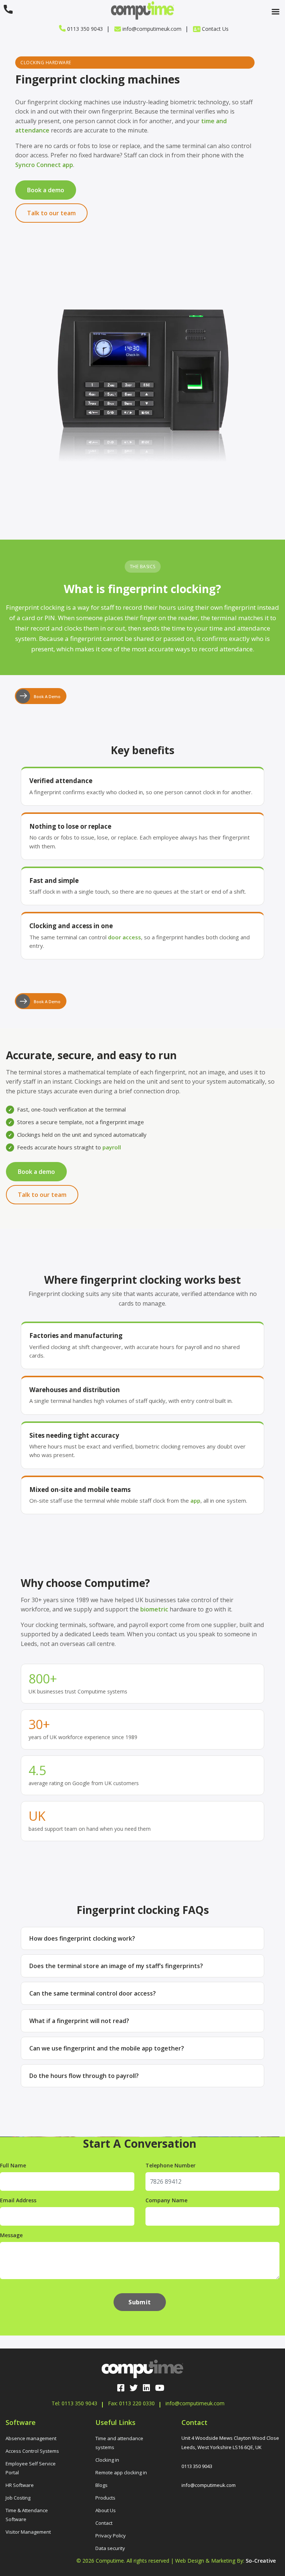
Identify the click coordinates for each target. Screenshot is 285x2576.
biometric (154, 1609)
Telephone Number (171, 2165)
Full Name (13, 2165)
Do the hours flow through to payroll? (84, 2076)
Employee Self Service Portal (31, 2468)
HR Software (20, 2485)
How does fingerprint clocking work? (82, 1938)
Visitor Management (28, 2531)
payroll (112, 1147)
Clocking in (107, 2459)
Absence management (31, 2438)
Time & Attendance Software (27, 2514)
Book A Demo (47, 696)
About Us (106, 2510)
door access (125, 937)
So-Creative (261, 2560)
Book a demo (46, 190)
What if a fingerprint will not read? (79, 2021)
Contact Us (214, 29)
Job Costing (18, 2497)
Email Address (18, 2200)
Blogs (101, 2485)
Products (105, 2497)
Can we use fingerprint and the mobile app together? (107, 2048)
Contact (104, 2523)
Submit (140, 2302)
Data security (110, 2548)
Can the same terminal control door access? (93, 1993)
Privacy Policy (111, 2535)
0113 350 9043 (84, 29)
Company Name (166, 2200)
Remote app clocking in (121, 2472)
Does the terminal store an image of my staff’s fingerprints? (116, 1966)
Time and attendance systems (119, 2442)
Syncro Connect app (44, 165)
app (195, 1500)
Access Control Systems (32, 2451)
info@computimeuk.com (151, 29)
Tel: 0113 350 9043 (74, 2403)
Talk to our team (51, 213)
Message (11, 2235)
